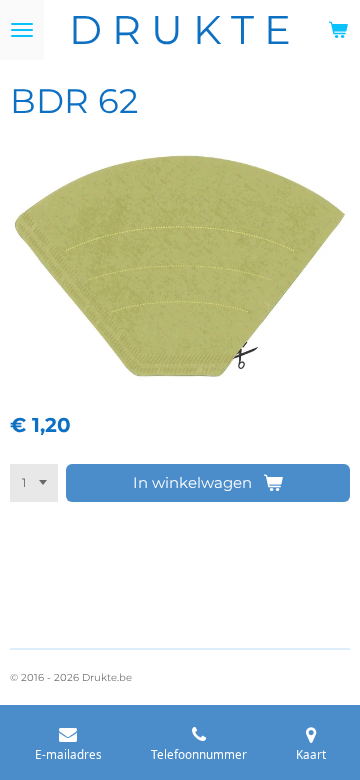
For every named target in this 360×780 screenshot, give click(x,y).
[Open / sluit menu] (22, 30)
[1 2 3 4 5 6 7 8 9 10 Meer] (34, 483)
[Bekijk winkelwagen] (338, 30)
